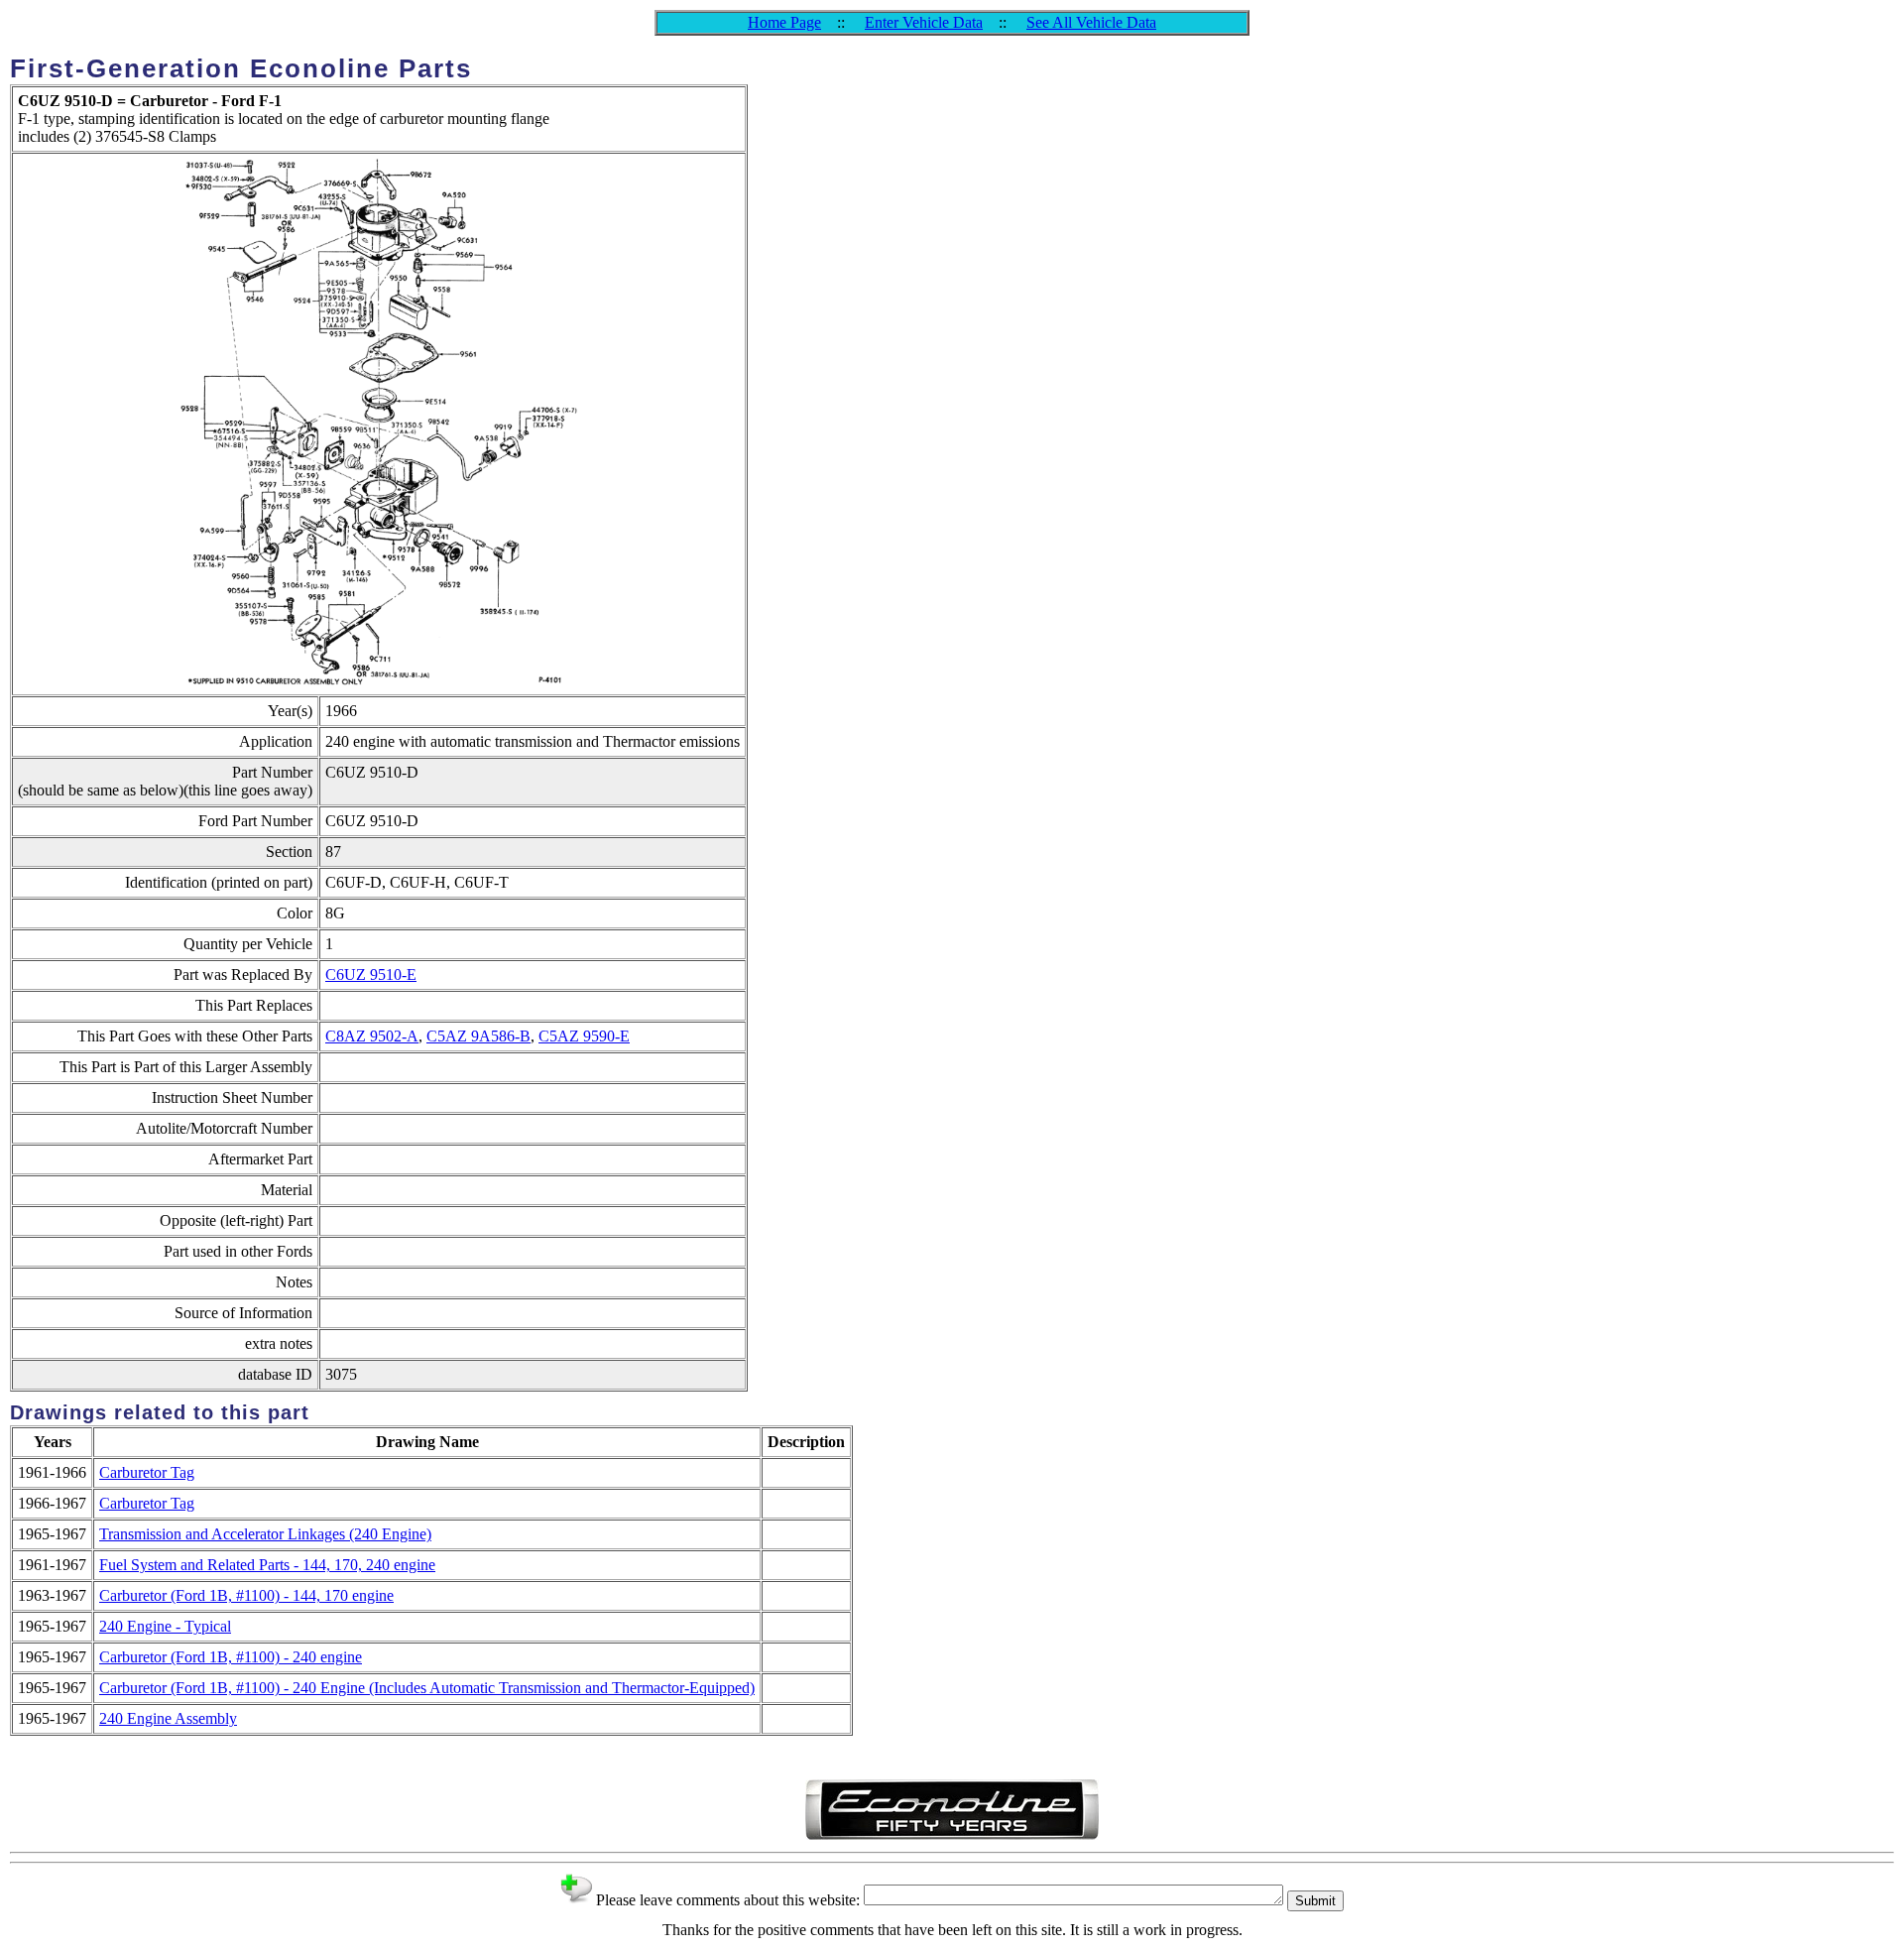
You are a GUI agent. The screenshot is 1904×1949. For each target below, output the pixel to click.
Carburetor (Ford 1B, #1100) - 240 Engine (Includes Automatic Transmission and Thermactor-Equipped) (427, 1688)
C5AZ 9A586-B (478, 1036)
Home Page (784, 22)
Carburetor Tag (147, 1472)
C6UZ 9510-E (371, 974)
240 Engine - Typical (165, 1626)
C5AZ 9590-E (584, 1036)
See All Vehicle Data (1091, 22)
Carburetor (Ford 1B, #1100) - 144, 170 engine (246, 1595)
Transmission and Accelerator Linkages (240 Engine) (265, 1534)
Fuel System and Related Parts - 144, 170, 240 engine (267, 1565)
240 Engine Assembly (168, 1718)
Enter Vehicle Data (924, 22)
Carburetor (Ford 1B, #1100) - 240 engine (231, 1657)
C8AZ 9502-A (372, 1036)
